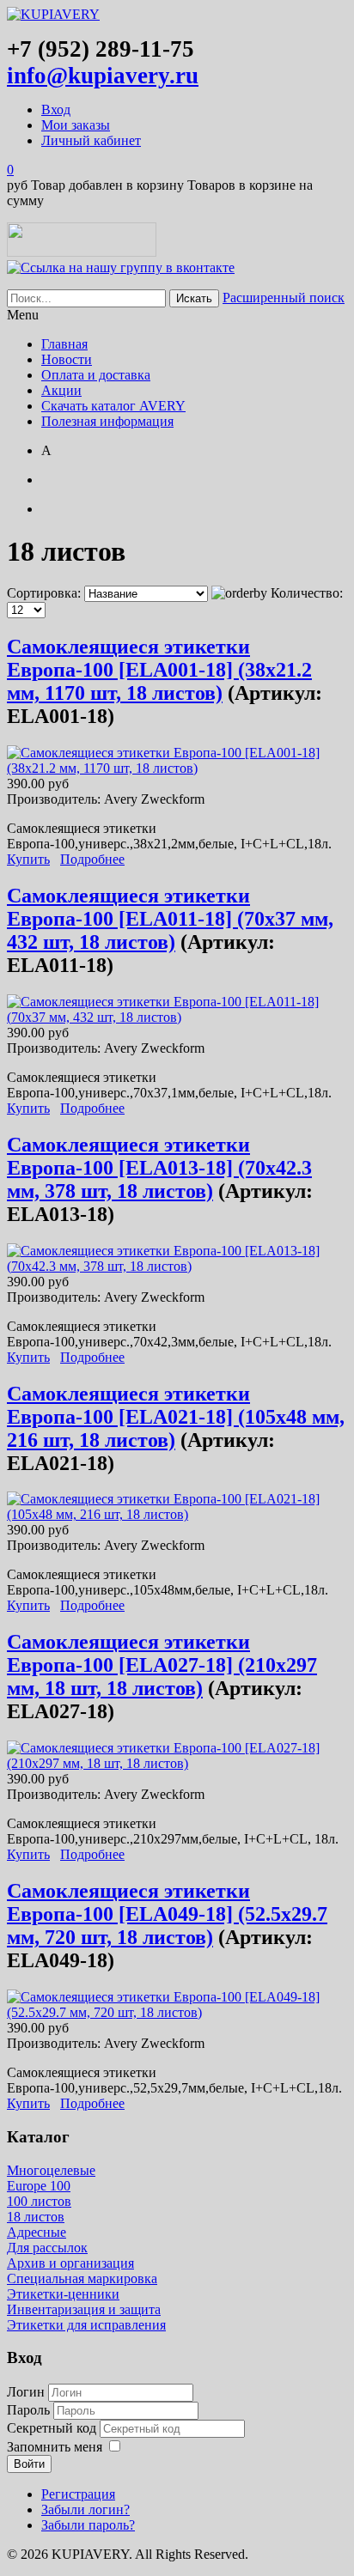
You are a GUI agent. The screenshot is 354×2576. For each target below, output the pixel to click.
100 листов (39, 2201)
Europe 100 (39, 2186)
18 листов (36, 2217)
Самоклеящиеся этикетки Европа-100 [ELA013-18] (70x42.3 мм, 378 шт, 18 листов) (159, 1168)
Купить (28, 859)
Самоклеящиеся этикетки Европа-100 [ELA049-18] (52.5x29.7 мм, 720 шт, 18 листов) (167, 1914)
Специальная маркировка (82, 2278)
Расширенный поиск (284, 298)
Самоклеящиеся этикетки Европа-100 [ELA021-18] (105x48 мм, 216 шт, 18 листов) (176, 1417)
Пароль (30, 2410)
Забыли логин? (85, 2509)
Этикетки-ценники (63, 2294)
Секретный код (53, 2428)
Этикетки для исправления (86, 2325)
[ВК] (121, 267)
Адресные (37, 2232)
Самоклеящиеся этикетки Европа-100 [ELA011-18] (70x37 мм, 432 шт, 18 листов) (170, 919)
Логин (26, 2392)
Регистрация (78, 2494)
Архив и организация (70, 2263)
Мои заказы (76, 125)
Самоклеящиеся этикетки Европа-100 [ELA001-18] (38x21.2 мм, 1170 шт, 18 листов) (159, 670)
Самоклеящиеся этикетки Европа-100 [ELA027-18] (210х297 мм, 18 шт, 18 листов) (162, 1665)
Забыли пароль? (88, 2525)
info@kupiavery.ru (103, 76)
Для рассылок (47, 2248)
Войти (29, 2464)
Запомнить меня (55, 2447)
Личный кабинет (91, 140)
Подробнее (92, 859)
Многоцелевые (51, 2170)
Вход (56, 109)
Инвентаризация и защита (84, 2309)
